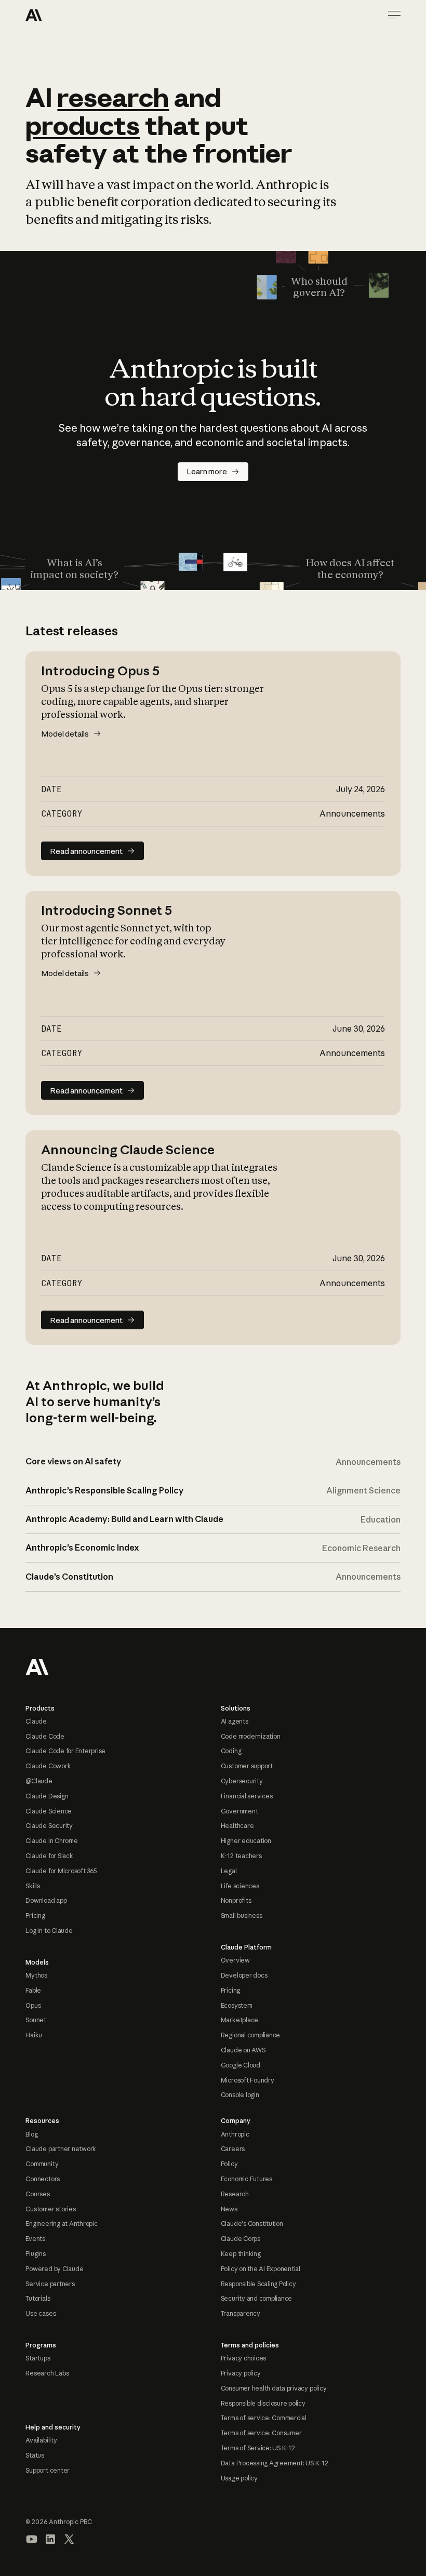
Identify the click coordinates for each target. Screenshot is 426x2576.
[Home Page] (63, 15)
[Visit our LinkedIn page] (50, 2539)
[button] (394, 15)
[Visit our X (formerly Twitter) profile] (69, 2539)
